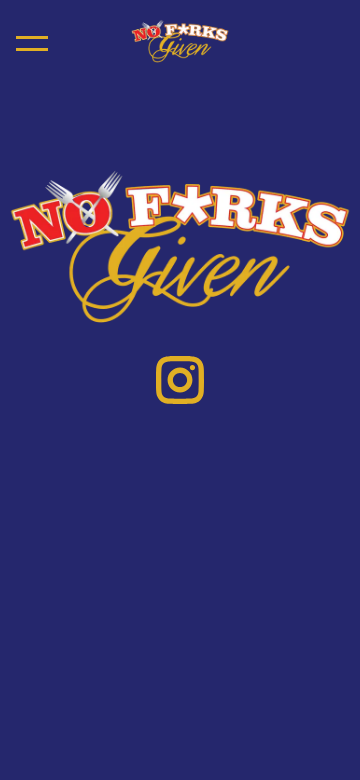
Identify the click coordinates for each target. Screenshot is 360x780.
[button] (32, 43)
